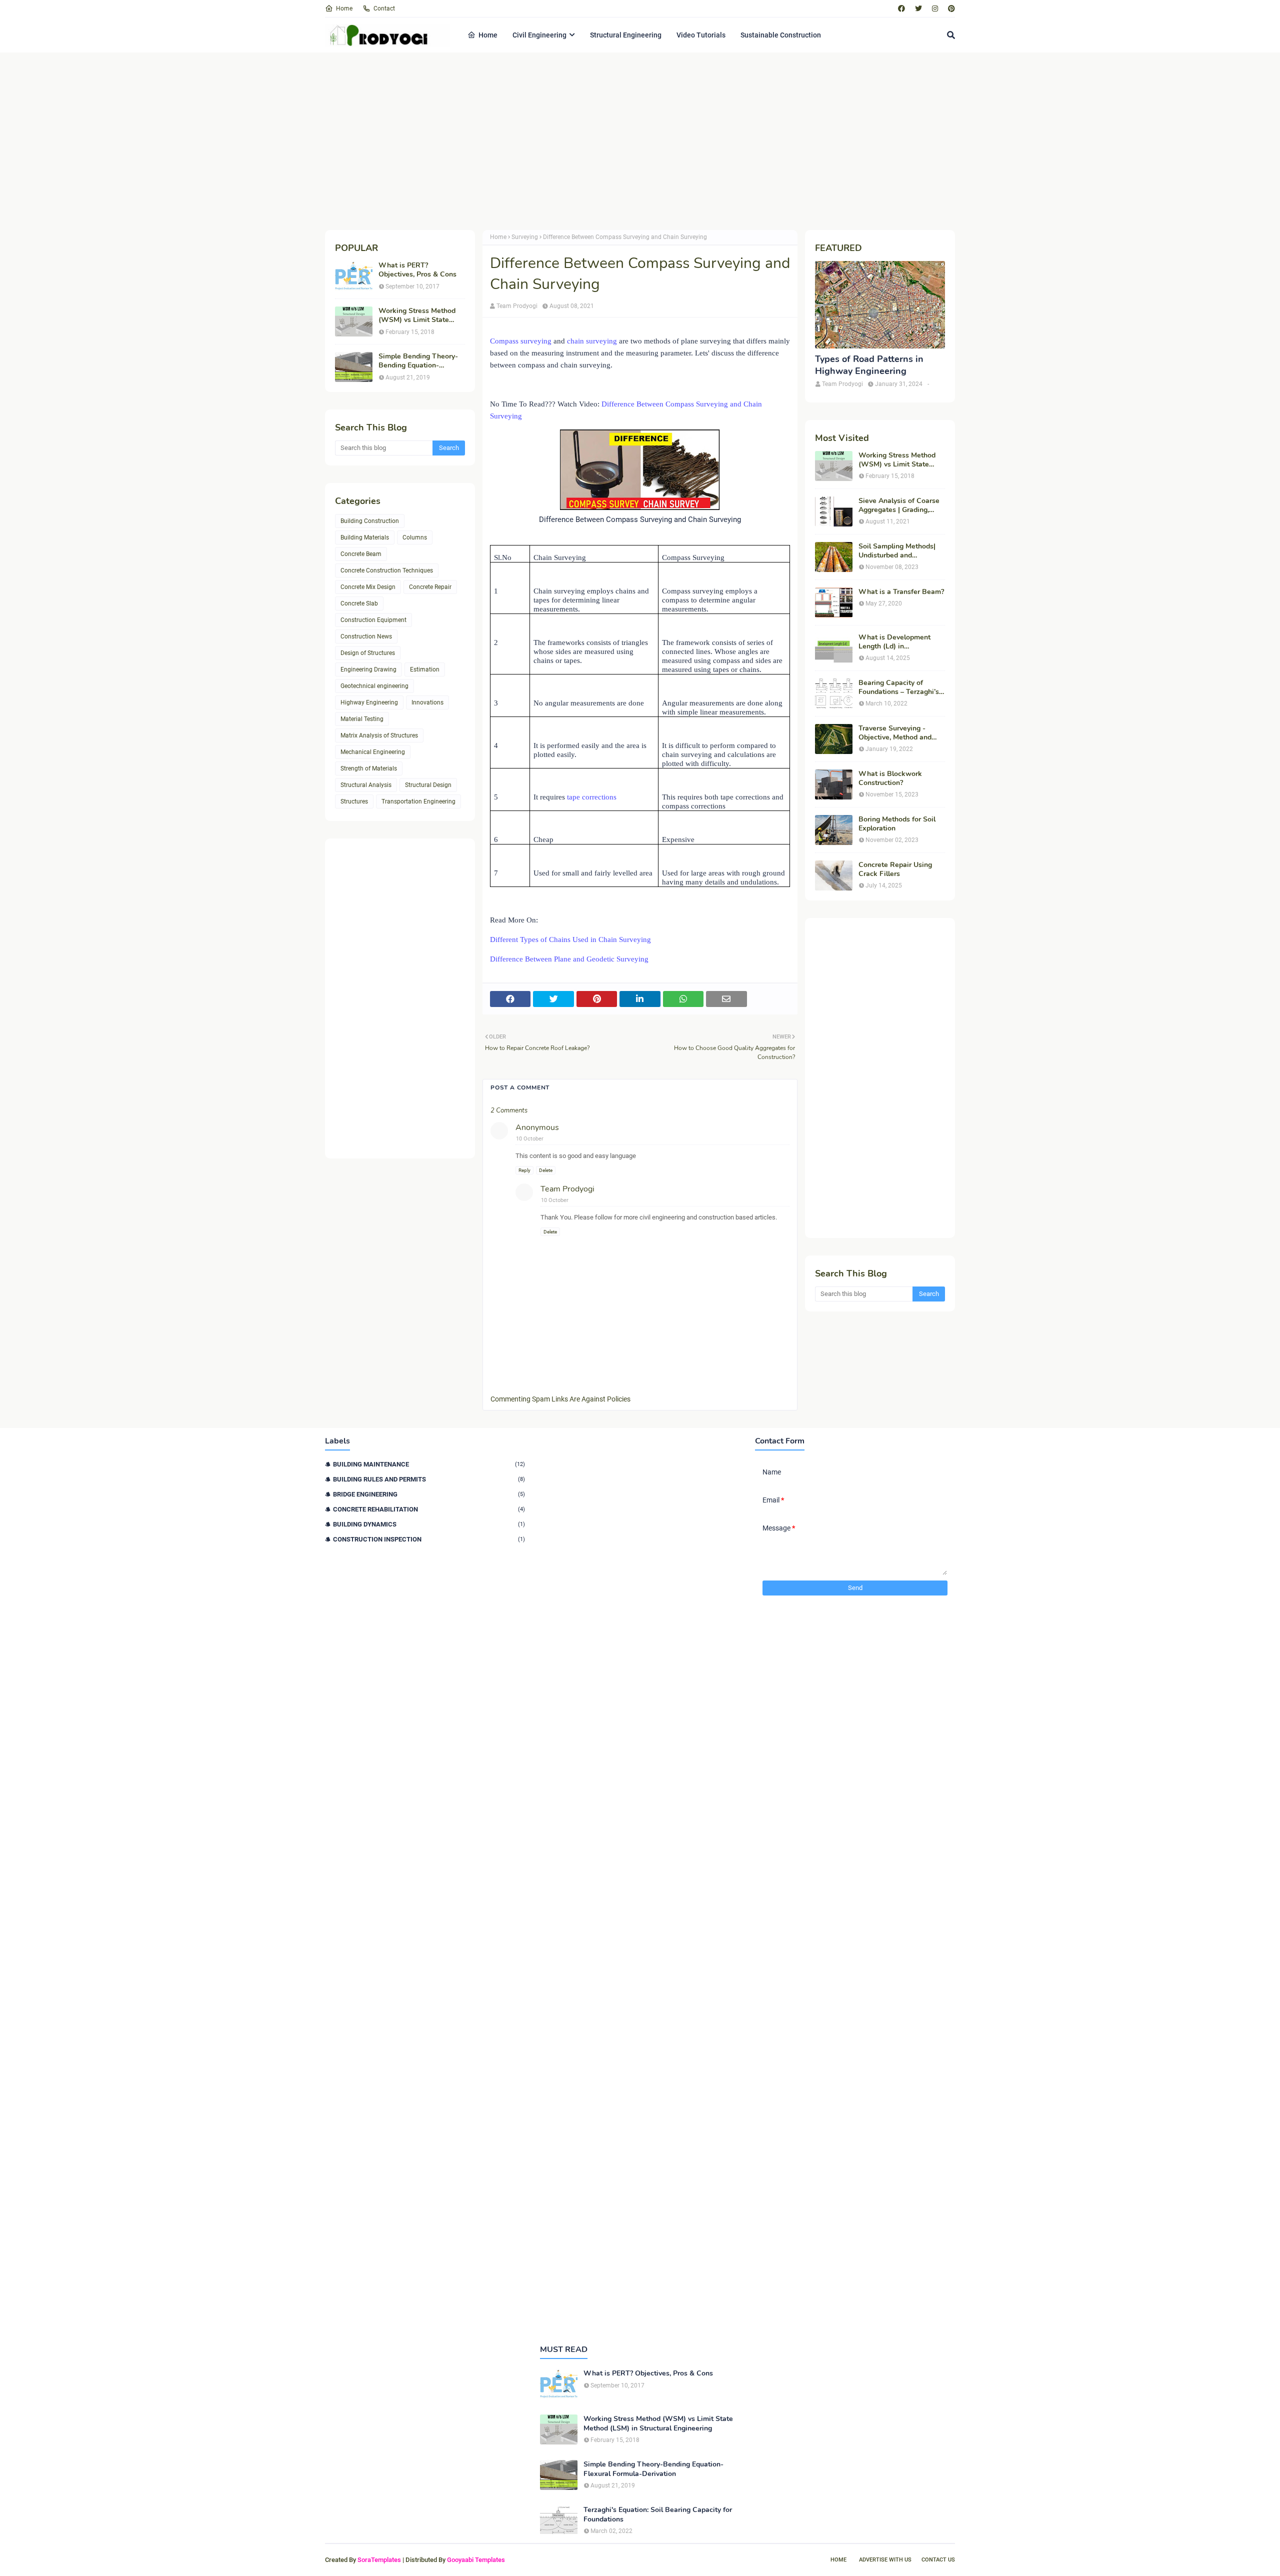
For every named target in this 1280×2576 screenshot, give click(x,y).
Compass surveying (521, 341)
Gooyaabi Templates (476, 2560)
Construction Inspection (429, 1539)
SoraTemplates (379, 2560)
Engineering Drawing (368, 669)
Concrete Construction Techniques (387, 570)
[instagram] (935, 8)
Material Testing (362, 719)
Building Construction (370, 521)
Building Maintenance (429, 1464)
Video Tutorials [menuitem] (701, 35)
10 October (530, 1139)
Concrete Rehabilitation (429, 1509)
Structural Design (428, 785)
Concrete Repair (430, 587)
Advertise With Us (885, 2560)
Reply (524, 1170)
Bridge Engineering (429, 1494)
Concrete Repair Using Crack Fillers (895, 869)
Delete (546, 1170)
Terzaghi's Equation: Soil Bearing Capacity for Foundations (658, 2514)
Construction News (366, 636)
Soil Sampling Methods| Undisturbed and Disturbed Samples (897, 551)
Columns (415, 537)
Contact (384, 8)
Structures (354, 801)
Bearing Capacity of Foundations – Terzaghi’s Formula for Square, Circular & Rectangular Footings (899, 687)
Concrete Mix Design (368, 587)
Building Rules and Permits (429, 1479)
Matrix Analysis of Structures (379, 735)
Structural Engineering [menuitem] (626, 35)
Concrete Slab (359, 603)
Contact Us (938, 2560)
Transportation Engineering (418, 801)
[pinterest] (950, 8)
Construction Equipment (373, 620)
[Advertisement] (625, 140)
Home (344, 8)
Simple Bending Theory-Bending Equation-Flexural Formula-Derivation (418, 361)
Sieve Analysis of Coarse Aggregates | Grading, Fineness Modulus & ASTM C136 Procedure (899, 505)
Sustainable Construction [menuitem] (781, 35)
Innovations (427, 702)
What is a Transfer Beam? (901, 592)
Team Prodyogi (517, 306)
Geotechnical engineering (374, 686)
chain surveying (593, 341)
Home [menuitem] (488, 35)
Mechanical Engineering (373, 752)
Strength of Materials (369, 768)
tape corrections (592, 797)
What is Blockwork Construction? (890, 778)
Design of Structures (368, 653)
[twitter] (918, 8)
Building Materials (365, 537)
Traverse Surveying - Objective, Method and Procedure (895, 733)
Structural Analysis (366, 785)
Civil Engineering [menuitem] (539, 35)
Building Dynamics (429, 1524)
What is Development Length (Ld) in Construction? (894, 642)
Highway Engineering (369, 702)
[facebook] (901, 8)
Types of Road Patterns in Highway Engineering (869, 365)
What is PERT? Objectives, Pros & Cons (417, 270)
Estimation (425, 669)
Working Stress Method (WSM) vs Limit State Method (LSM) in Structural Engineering (417, 315)
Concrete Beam (361, 554)
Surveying (525, 237)
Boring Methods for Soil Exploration (897, 824)
